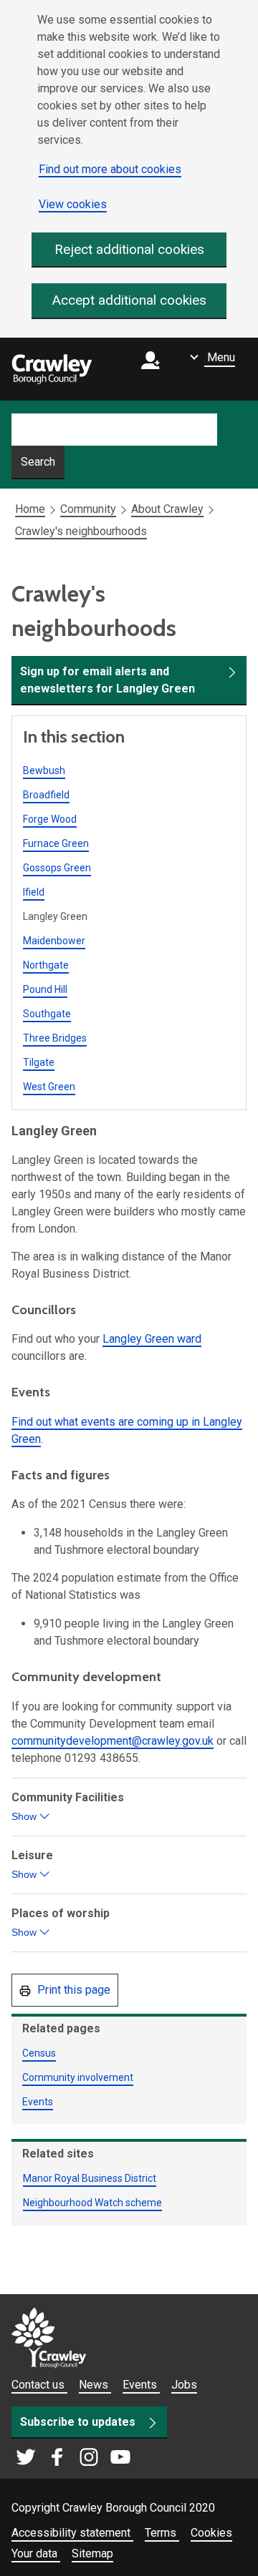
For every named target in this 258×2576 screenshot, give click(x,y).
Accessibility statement (72, 2533)
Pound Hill (45, 989)
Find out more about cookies (110, 169)
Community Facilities (69, 1808)
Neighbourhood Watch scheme (92, 2203)
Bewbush (44, 770)
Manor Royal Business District (90, 2178)
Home (30, 509)
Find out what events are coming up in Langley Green (127, 1430)
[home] (52, 369)
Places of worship (62, 1924)
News (95, 2385)
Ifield (34, 892)
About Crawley (167, 509)
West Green (49, 1087)
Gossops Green (57, 868)
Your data (36, 2553)
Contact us (39, 2385)
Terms (162, 2533)
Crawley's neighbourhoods (81, 531)
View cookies (73, 204)
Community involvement (78, 2077)
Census (39, 2053)
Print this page (72, 1990)
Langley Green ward (152, 1339)
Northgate (46, 965)
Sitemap (92, 2553)
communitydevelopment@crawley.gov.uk (113, 1741)
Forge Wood (50, 819)
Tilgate (39, 1062)
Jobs (184, 2385)
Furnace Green (56, 843)
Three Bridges (55, 1038)
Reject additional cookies (129, 249)
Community (88, 509)
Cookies (211, 2533)
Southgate (47, 1014)
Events (38, 2102)
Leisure (34, 1866)
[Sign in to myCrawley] (154, 369)
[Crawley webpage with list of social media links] (73, 2458)
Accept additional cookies (129, 300)
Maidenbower (54, 941)
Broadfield (46, 795)
